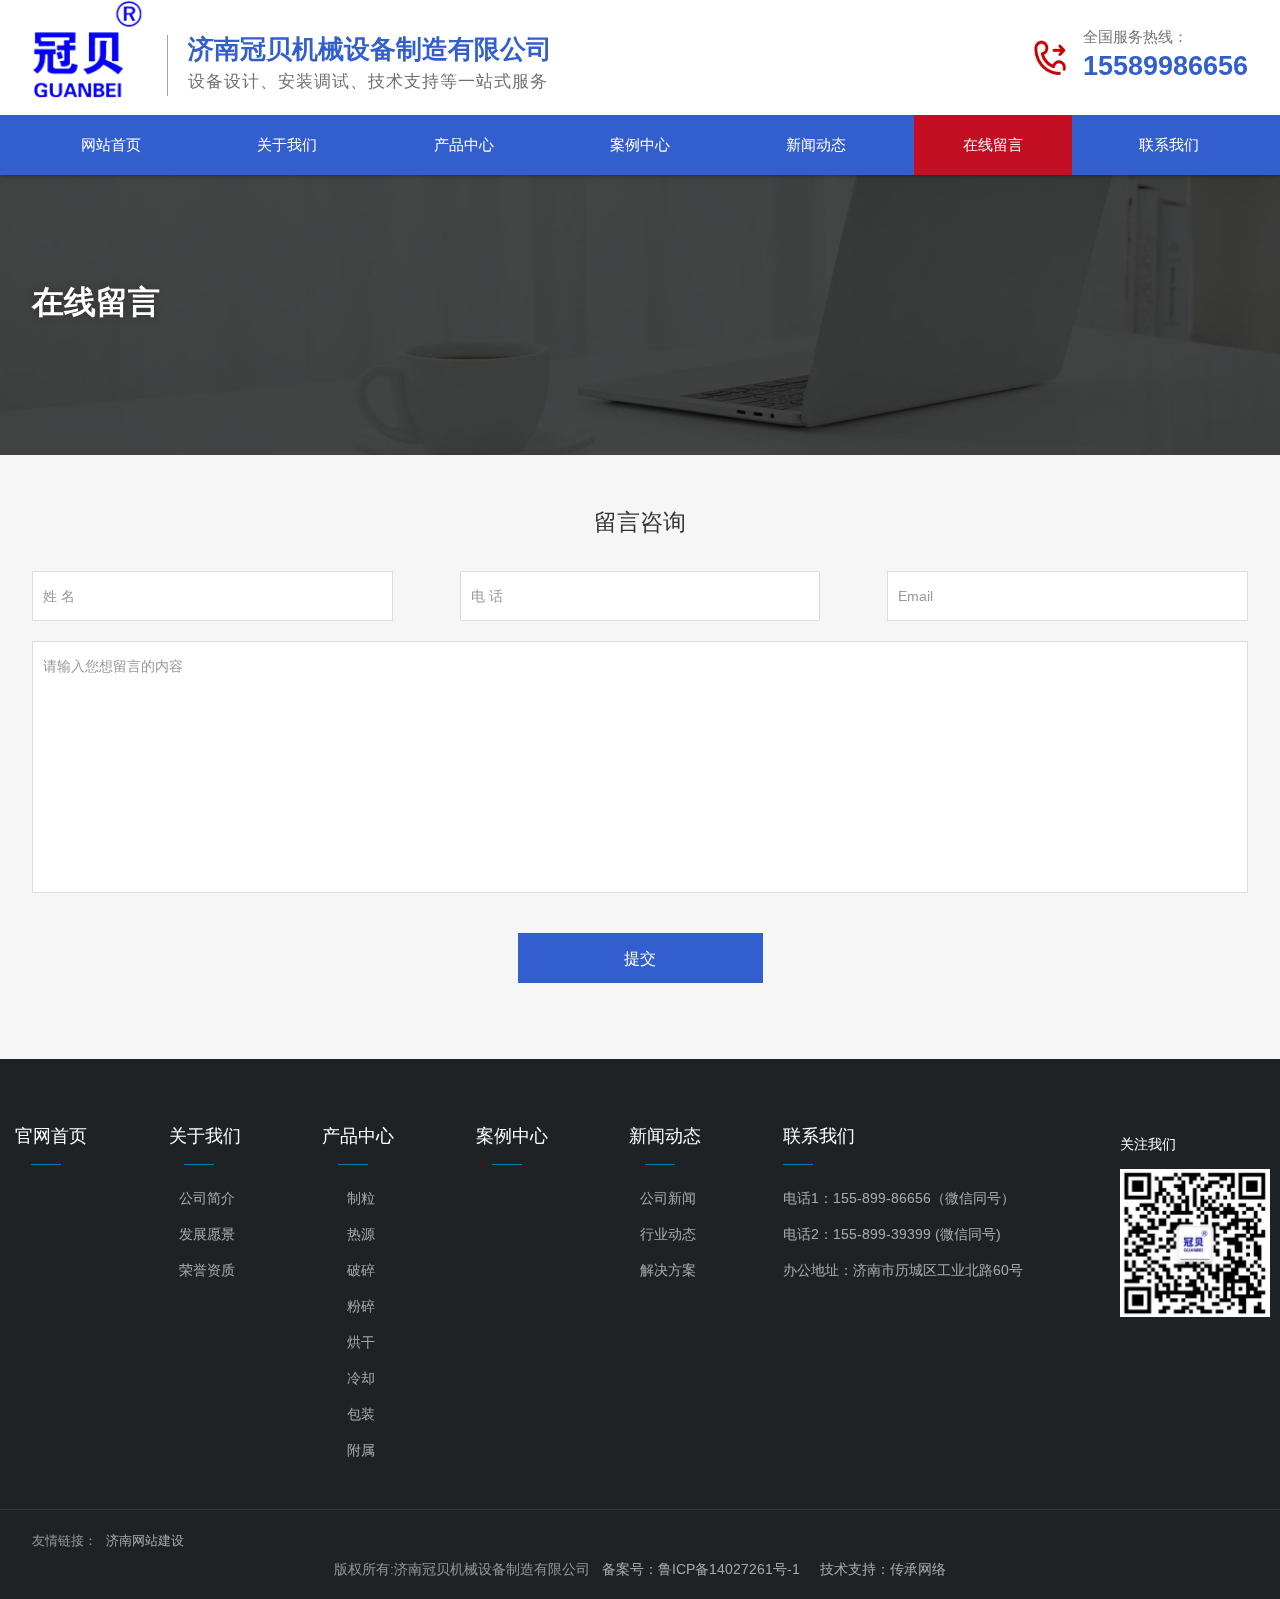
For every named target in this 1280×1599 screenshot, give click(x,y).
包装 (361, 1414)
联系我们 (1169, 144)
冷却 (361, 1378)
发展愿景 (207, 1234)
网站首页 (111, 144)
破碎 (361, 1270)
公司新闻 (668, 1198)
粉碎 (361, 1306)
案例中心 (640, 144)
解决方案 (668, 1270)
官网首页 (51, 1136)
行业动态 (668, 1234)
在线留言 (993, 144)
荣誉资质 (207, 1270)
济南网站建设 (145, 1540)
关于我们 (287, 144)
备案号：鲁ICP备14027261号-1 (701, 1569)
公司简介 (207, 1198)
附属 (361, 1450)
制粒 (361, 1198)
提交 (640, 958)
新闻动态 (816, 144)
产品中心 (464, 144)
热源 (361, 1234)
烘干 (361, 1342)
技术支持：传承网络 (883, 1569)
